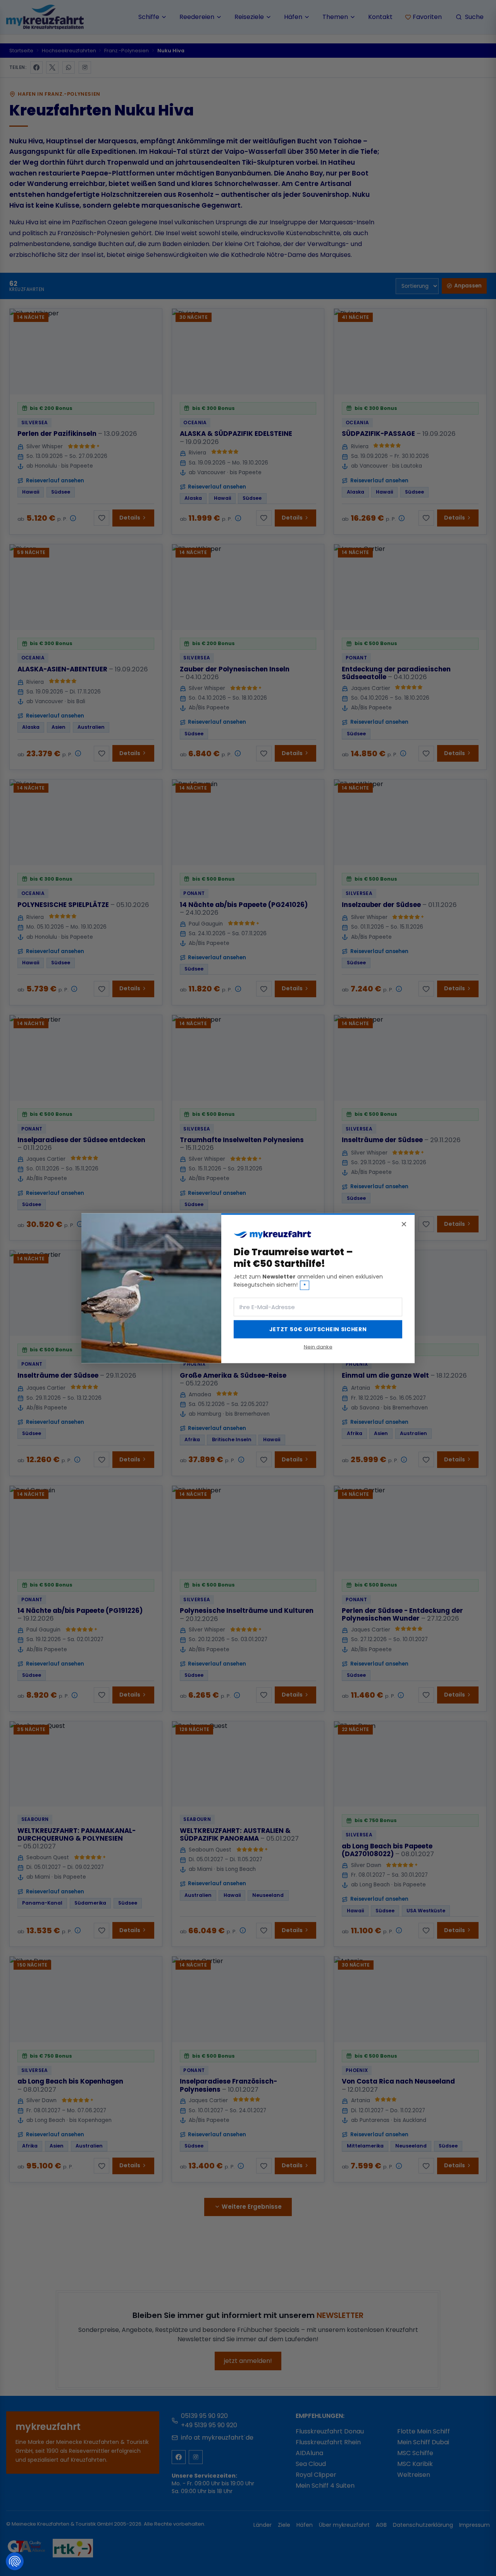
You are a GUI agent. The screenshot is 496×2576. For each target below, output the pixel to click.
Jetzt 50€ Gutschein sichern (318, 1329)
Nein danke (318, 1347)
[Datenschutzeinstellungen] (15, 2561)
